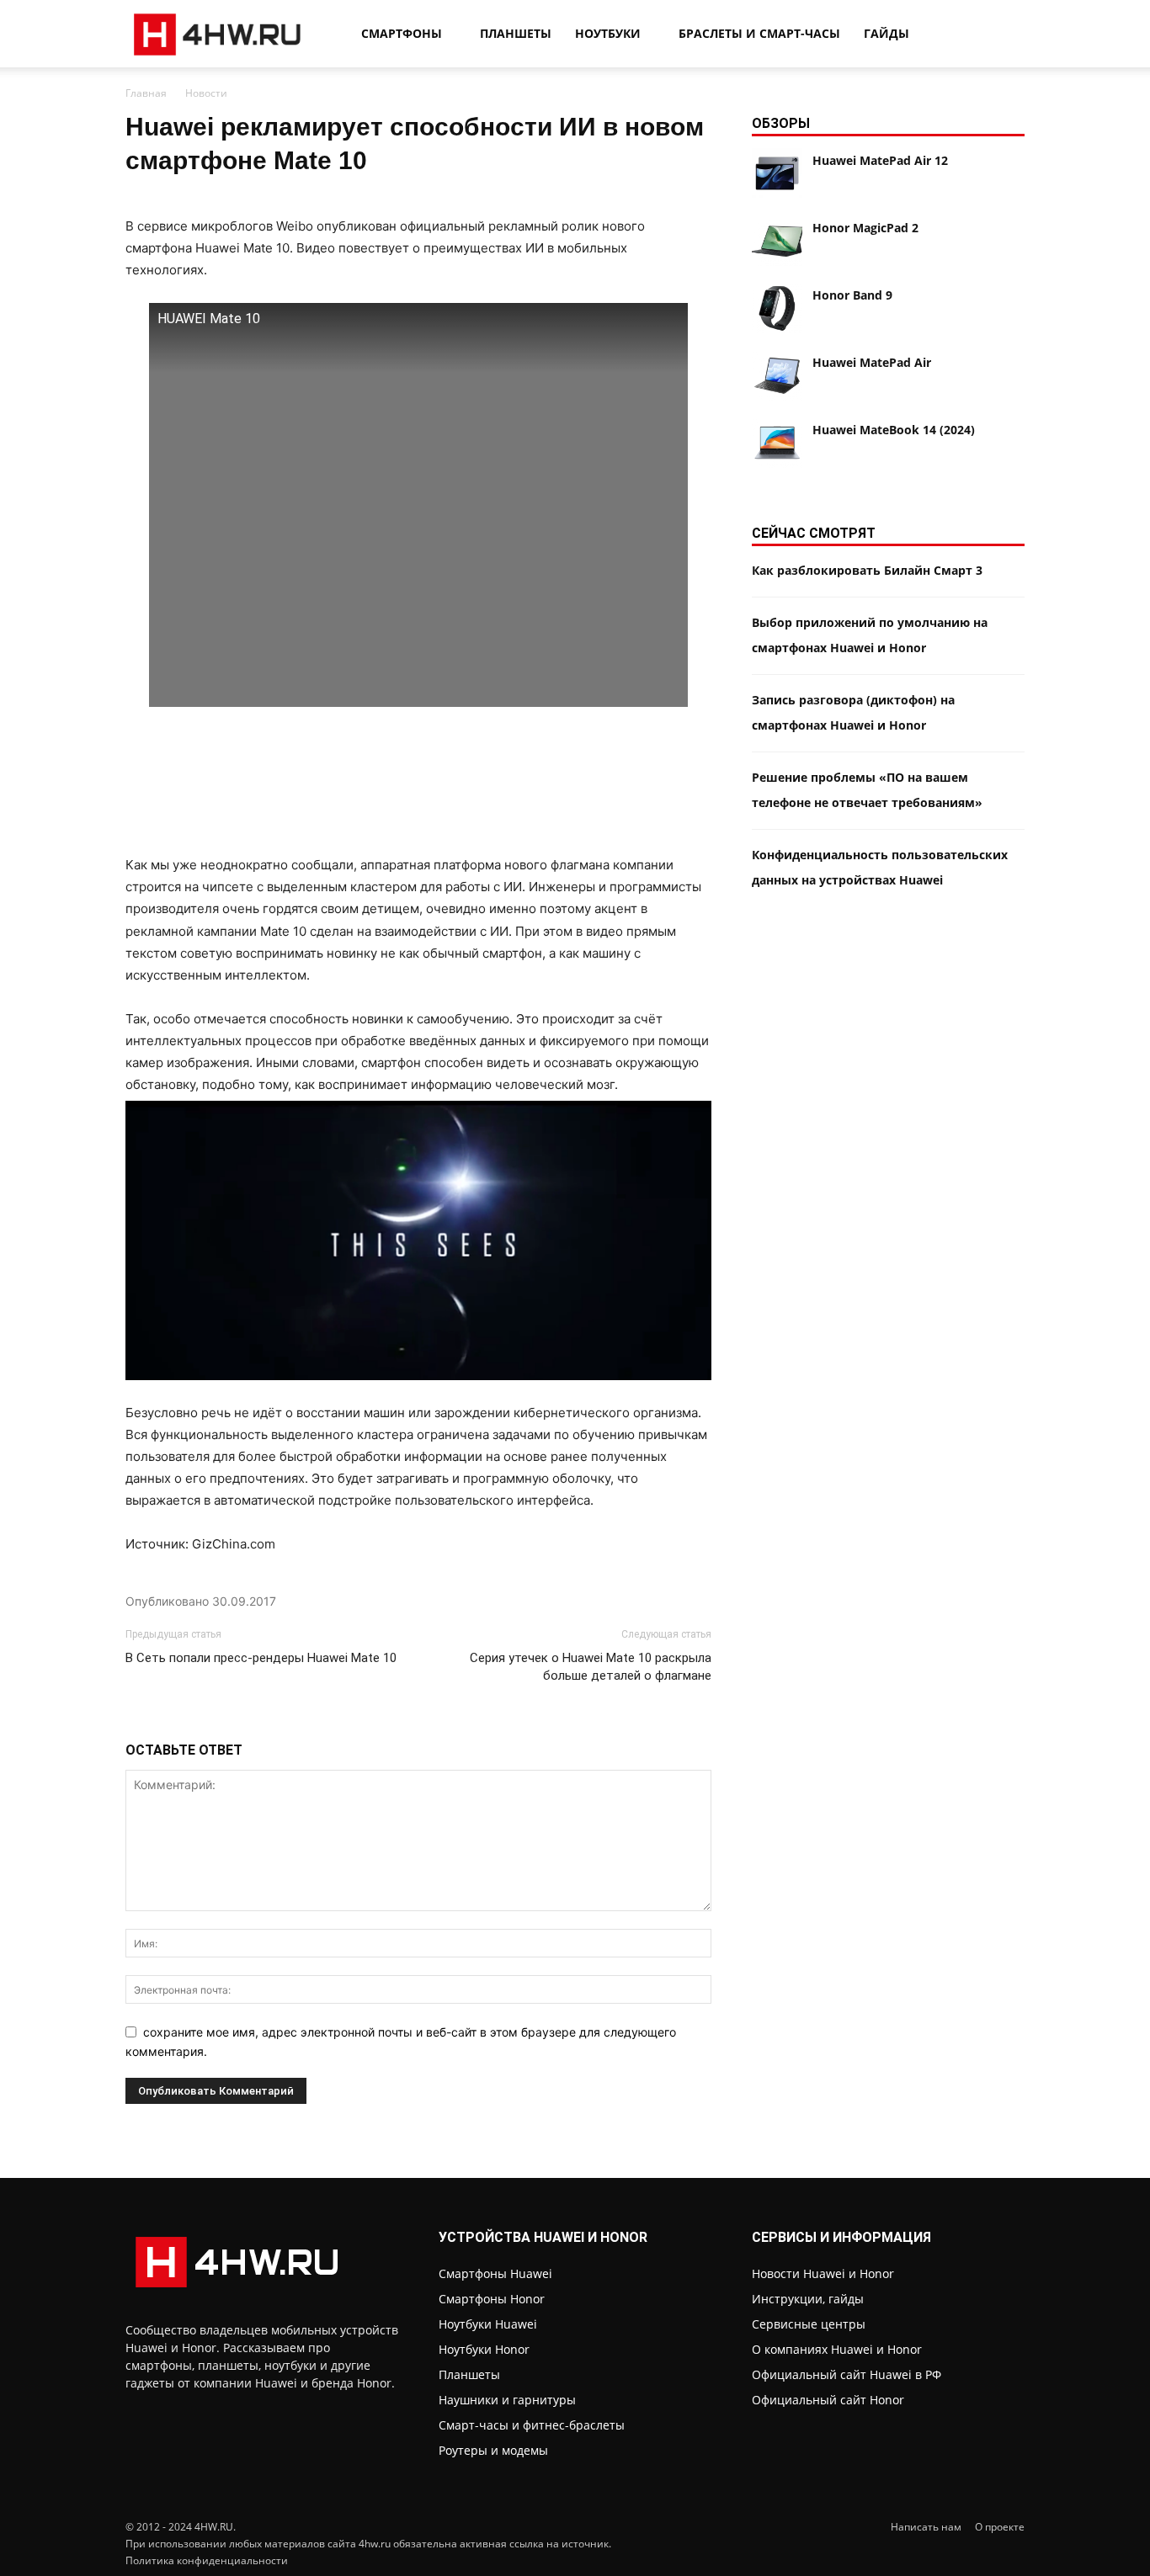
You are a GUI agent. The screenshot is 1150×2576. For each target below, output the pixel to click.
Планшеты (516, 33)
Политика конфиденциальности (207, 2560)
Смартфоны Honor (492, 2299)
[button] (1004, 35)
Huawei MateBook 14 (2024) (894, 430)
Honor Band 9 (852, 295)
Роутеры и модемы (493, 2450)
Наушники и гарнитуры (507, 2400)
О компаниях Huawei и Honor (837, 2349)
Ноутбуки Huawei (488, 2324)
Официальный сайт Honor (828, 2400)
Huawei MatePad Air (872, 362)
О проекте (1000, 2527)
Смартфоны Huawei (495, 2273)
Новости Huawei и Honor (823, 2273)
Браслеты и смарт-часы (759, 33)
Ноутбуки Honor (484, 2349)
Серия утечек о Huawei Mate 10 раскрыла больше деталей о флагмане (591, 1667)
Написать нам (926, 2527)
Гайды (886, 33)
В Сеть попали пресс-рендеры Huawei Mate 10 (261, 1658)
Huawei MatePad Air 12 (880, 160)
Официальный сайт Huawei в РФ (847, 2374)
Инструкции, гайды (808, 2299)
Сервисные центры (809, 2324)
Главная (146, 93)
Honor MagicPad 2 (865, 228)
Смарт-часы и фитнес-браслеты (532, 2425)
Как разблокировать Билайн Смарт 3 (867, 570)
